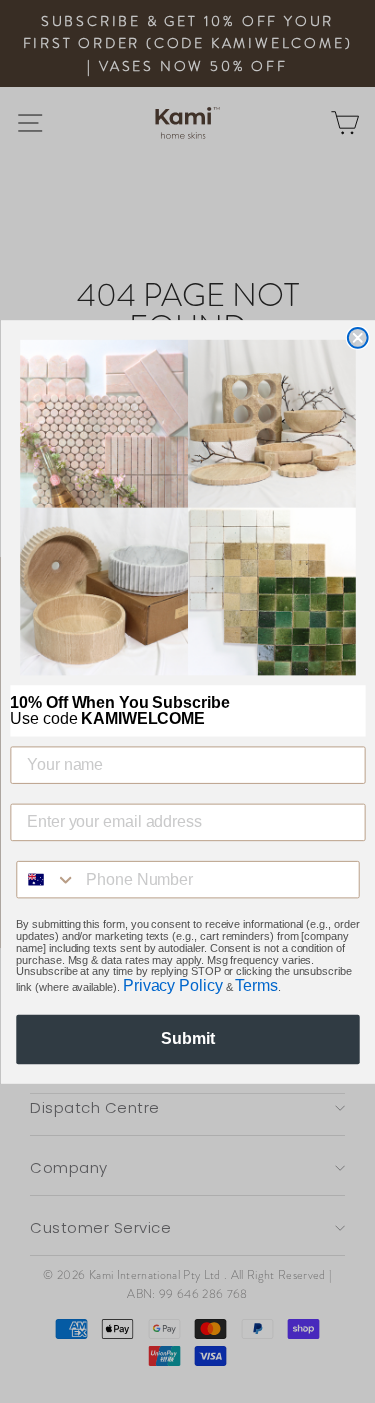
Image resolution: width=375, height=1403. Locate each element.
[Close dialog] (357, 337)
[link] (188, 507)
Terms (256, 985)
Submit (187, 1038)
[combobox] (46, 879)
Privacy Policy (172, 985)
